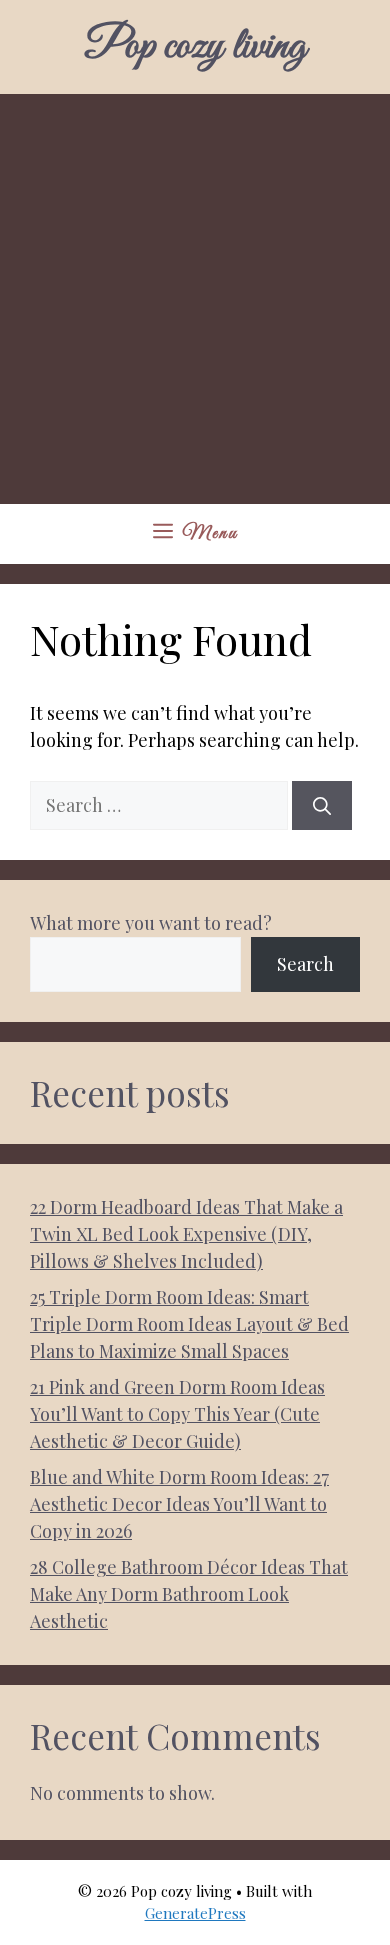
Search (305, 964)
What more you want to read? (151, 923)
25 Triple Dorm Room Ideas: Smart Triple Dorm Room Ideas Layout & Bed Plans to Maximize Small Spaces (189, 1324)
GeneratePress (195, 1913)
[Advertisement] (195, 299)
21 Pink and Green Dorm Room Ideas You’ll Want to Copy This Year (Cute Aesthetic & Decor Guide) (177, 1414)
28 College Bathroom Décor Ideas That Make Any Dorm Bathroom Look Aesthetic (189, 1594)
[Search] (322, 805)
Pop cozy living (195, 47)
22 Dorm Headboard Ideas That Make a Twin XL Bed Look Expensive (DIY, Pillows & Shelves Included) (186, 1234)
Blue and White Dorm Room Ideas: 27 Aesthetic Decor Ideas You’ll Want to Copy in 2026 (179, 1504)
